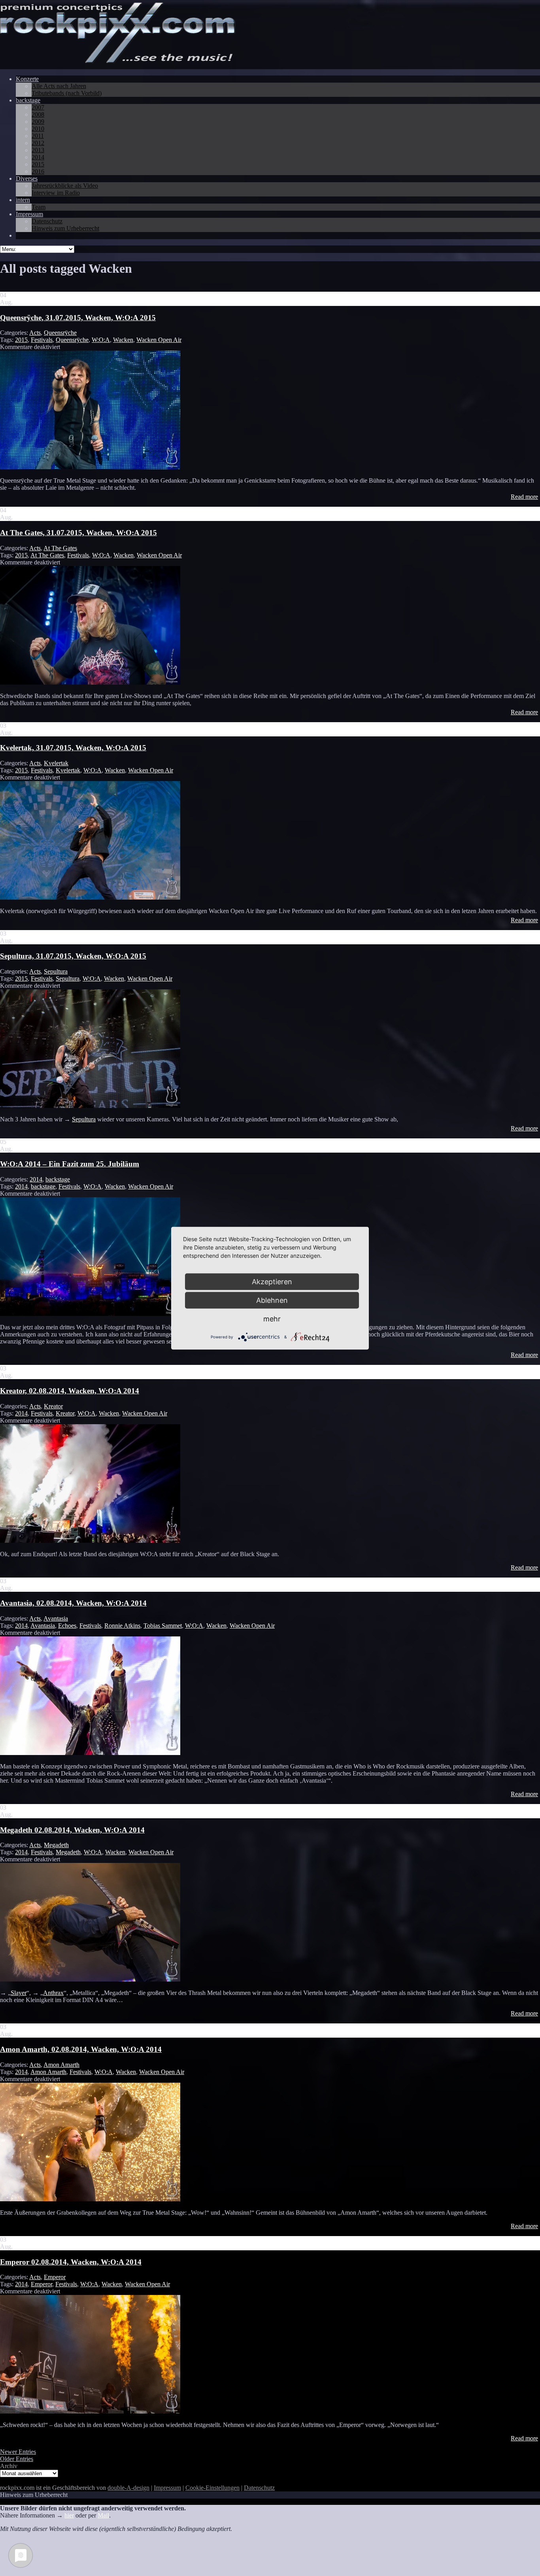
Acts (35, 333)
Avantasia (56, 1618)
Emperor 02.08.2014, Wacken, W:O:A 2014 (71, 2262)
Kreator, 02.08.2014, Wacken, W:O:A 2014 (70, 1391)
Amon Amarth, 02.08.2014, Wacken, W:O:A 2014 (81, 2049)
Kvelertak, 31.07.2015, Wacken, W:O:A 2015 (73, 748)
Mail (103, 2515)
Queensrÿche (60, 333)
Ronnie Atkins (122, 1626)
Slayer (19, 1993)
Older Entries (17, 2459)
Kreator (53, 1406)
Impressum (167, 2488)
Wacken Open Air (159, 340)
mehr (272, 1318)
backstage (58, 1179)
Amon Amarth (61, 2065)
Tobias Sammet (163, 1626)
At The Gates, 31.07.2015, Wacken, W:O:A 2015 (78, 533)
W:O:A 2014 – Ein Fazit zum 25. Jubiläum (70, 1164)
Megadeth (56, 1845)
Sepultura (56, 971)
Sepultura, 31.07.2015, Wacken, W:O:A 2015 (73, 956)
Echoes (67, 1626)
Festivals (42, 340)
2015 (21, 340)
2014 (36, 1179)
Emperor (55, 2277)
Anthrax (53, 1993)
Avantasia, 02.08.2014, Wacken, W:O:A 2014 (73, 1603)
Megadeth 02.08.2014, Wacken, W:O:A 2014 (72, 1830)
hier (69, 2515)
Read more (524, 497)
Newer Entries (18, 2452)
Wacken (123, 340)
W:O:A (101, 340)
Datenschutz (259, 2488)
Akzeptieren (272, 1281)
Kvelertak (56, 763)
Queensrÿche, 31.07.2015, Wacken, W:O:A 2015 (78, 318)
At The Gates (60, 548)
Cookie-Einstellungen (212, 2488)
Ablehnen (272, 1300)
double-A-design (128, 2488)
